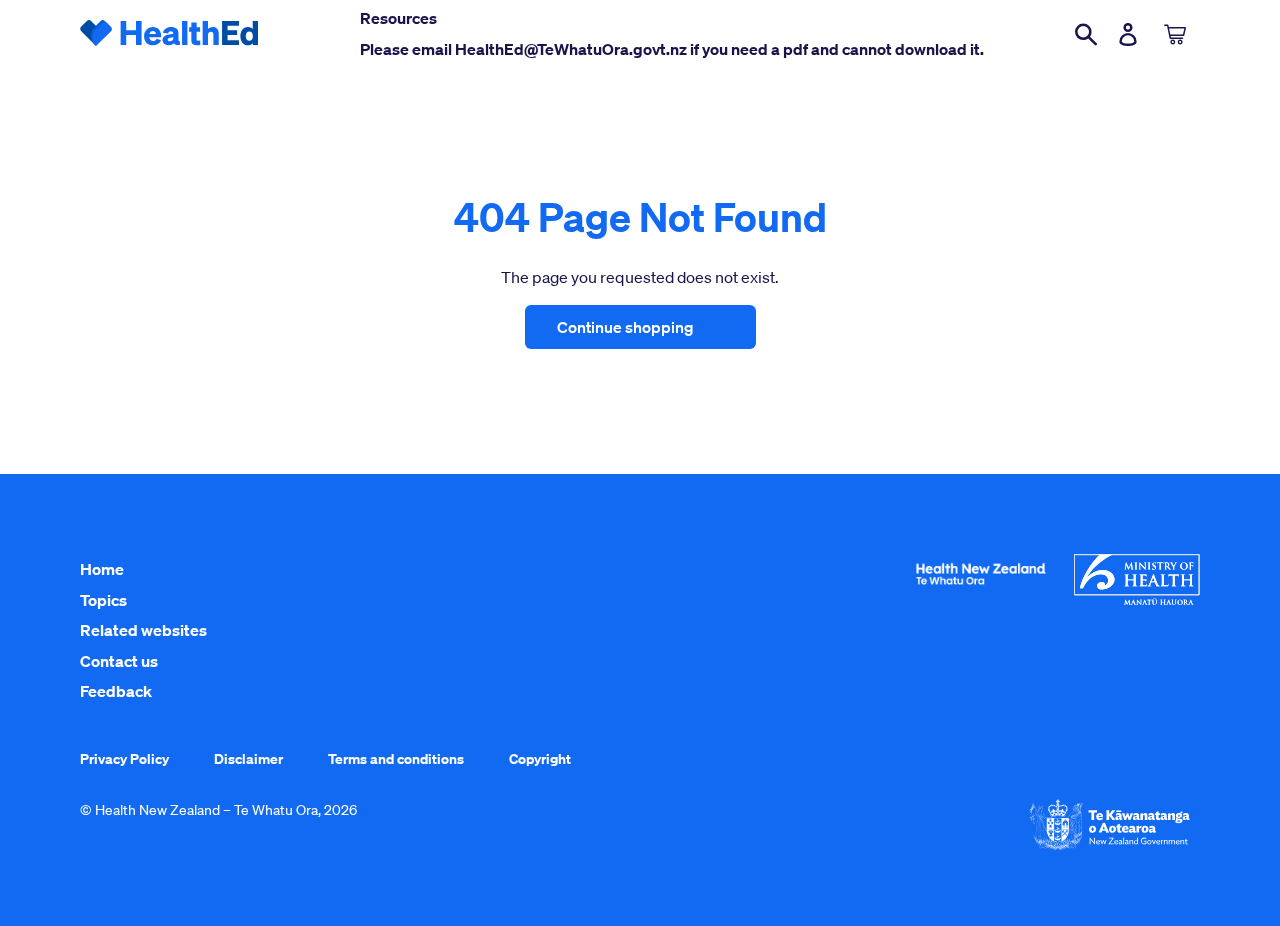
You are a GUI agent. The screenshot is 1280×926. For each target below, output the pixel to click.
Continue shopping (625, 327)
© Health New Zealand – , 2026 (218, 810)
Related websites (143, 630)
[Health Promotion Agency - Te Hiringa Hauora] (980, 589)
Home (102, 569)
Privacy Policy (124, 758)
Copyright (540, 758)
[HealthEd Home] (170, 34)
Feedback (116, 691)
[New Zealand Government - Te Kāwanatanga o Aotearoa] (1110, 848)
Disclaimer (248, 758)
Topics (103, 600)
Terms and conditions (396, 758)
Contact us (119, 661)
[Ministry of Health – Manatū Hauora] (1137, 600)
